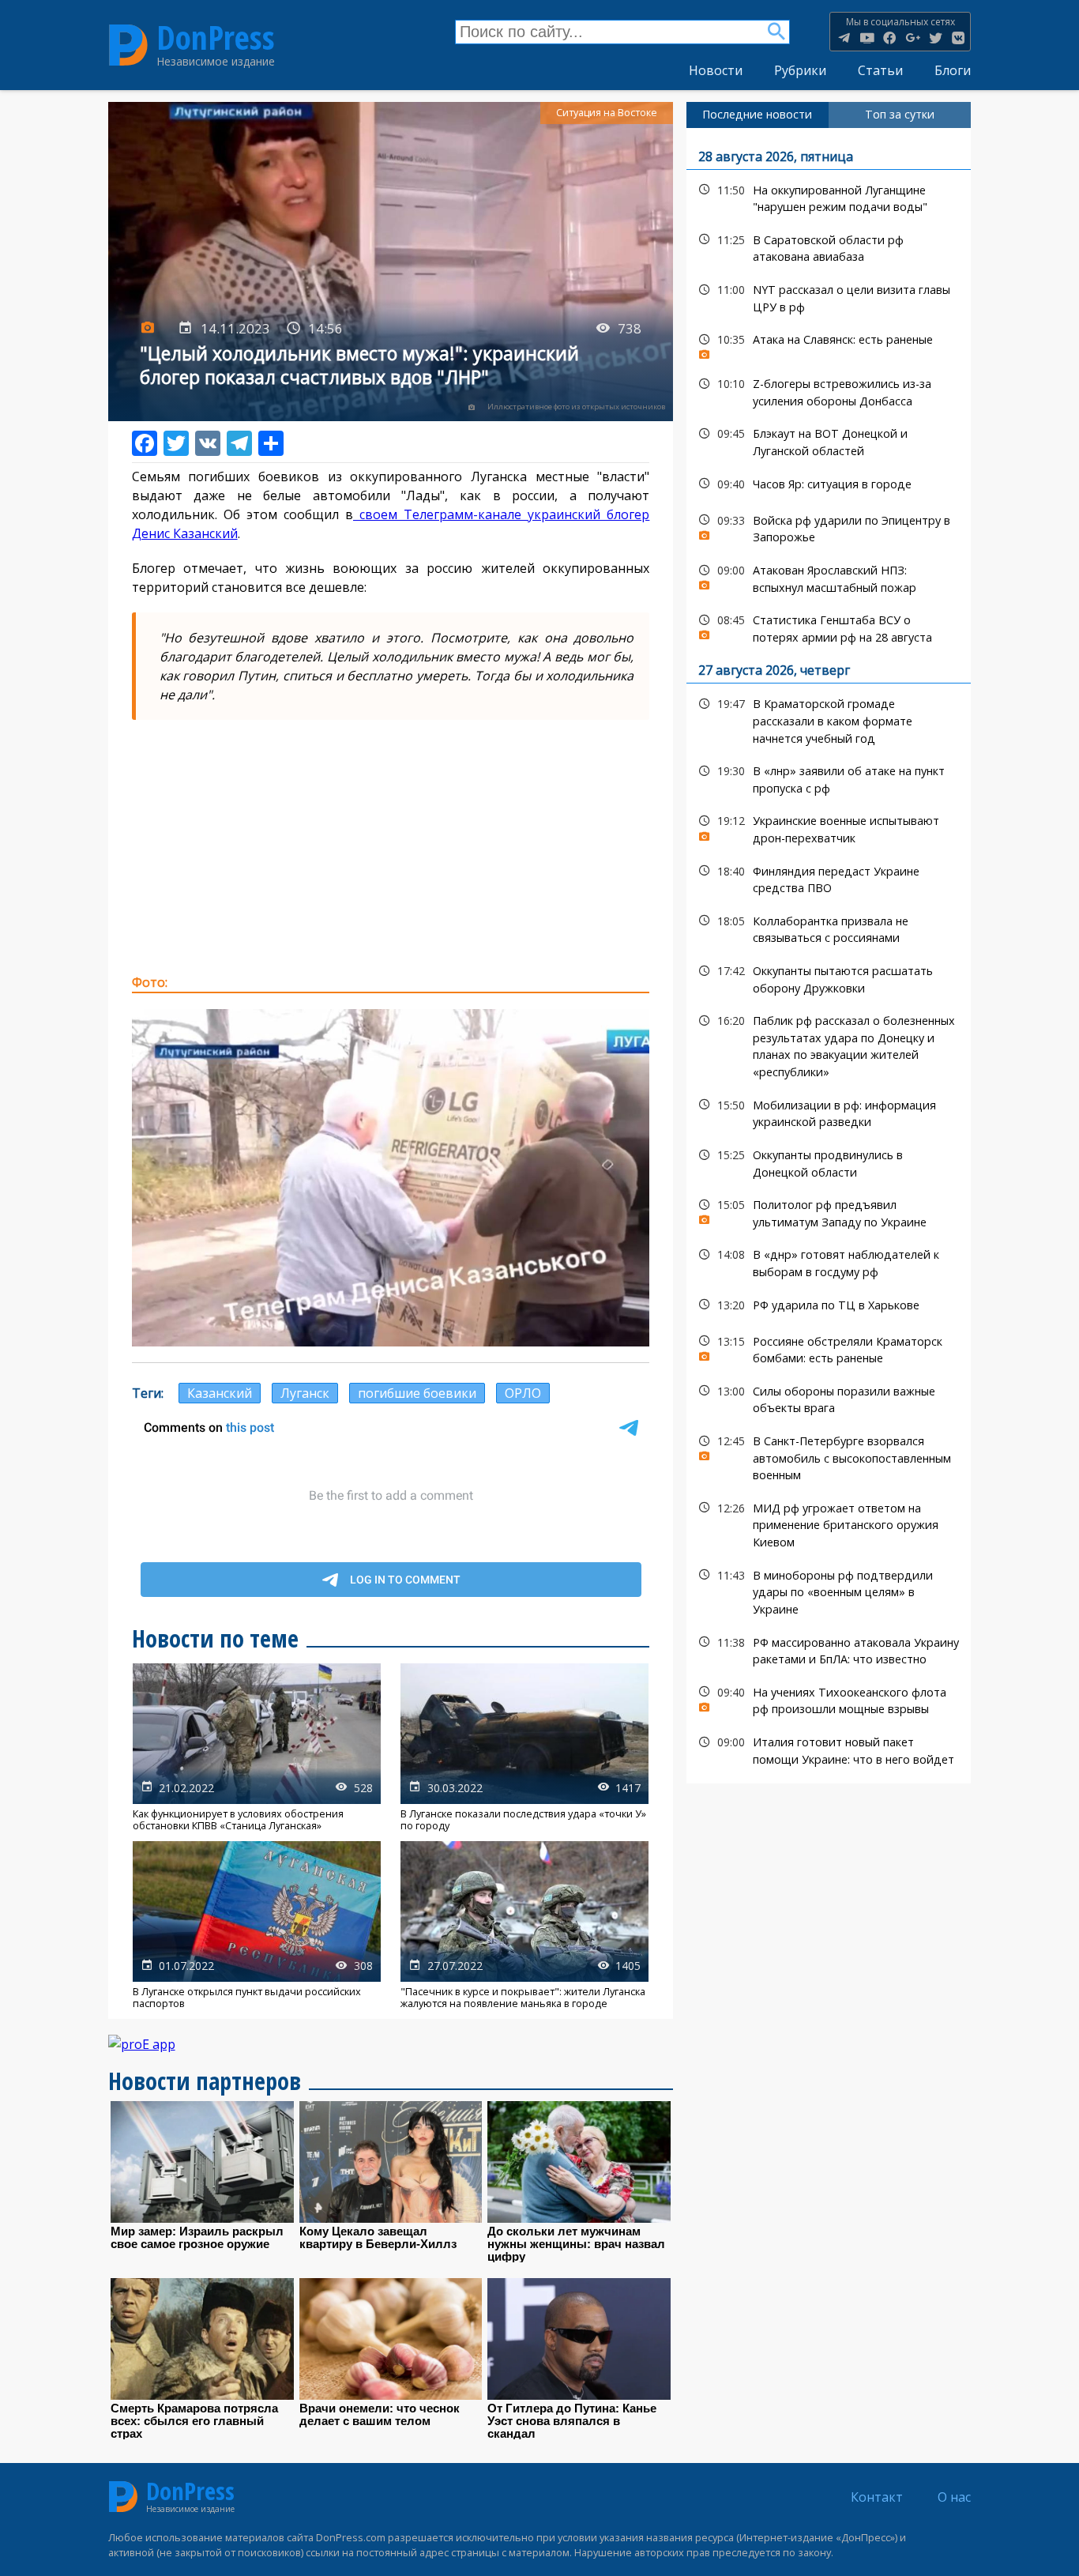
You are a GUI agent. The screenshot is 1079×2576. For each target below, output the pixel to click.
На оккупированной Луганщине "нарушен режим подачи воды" (829, 197)
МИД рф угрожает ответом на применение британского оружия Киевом (829, 1523)
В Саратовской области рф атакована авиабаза (829, 247)
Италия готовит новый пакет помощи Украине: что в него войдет (829, 1749)
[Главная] (128, 45)
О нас (954, 2497)
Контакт (877, 2497)
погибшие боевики (417, 1393)
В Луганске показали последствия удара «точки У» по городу (524, 1747)
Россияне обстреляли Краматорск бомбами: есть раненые (829, 1348)
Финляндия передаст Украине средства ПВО (829, 878)
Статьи (880, 70)
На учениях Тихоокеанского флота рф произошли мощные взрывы (829, 1699)
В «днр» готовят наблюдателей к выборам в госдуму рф (829, 1261)
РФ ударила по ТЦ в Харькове (829, 1305)
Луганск (305, 1393)
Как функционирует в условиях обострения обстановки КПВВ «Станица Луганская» (257, 1747)
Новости (716, 70)
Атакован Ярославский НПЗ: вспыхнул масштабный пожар (829, 577)
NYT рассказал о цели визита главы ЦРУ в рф (829, 296)
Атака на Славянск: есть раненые (829, 343)
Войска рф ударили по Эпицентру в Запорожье (829, 527)
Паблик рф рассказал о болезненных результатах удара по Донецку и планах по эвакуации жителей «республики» (829, 1044)
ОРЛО (523, 1393)
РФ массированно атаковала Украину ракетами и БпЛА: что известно (829, 1649)
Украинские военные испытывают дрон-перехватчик (829, 827)
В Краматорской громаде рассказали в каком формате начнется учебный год (829, 719)
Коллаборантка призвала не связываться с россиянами (829, 928)
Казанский (220, 1393)
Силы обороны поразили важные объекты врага (829, 1398)
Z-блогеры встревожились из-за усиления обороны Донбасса (829, 390)
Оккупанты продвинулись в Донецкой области (829, 1162)
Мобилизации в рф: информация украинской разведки (829, 1112)
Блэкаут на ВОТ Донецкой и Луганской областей (829, 440)
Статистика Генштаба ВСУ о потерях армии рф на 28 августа (829, 627)
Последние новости (757, 114)
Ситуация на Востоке (607, 113)
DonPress (216, 38)
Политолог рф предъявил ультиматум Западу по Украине (829, 1211)
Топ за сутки (900, 114)
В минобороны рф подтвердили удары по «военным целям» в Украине (829, 1591)
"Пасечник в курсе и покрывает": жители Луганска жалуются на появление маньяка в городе (524, 1925)
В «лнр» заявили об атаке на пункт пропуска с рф (829, 778)
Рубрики (800, 70)
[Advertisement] (391, 846)
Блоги (953, 70)
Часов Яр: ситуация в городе (829, 484)
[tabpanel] (829, 956)
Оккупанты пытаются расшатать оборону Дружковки (829, 977)
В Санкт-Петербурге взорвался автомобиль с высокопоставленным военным (829, 1456)
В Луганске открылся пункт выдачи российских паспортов (257, 1925)
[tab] (758, 115)
